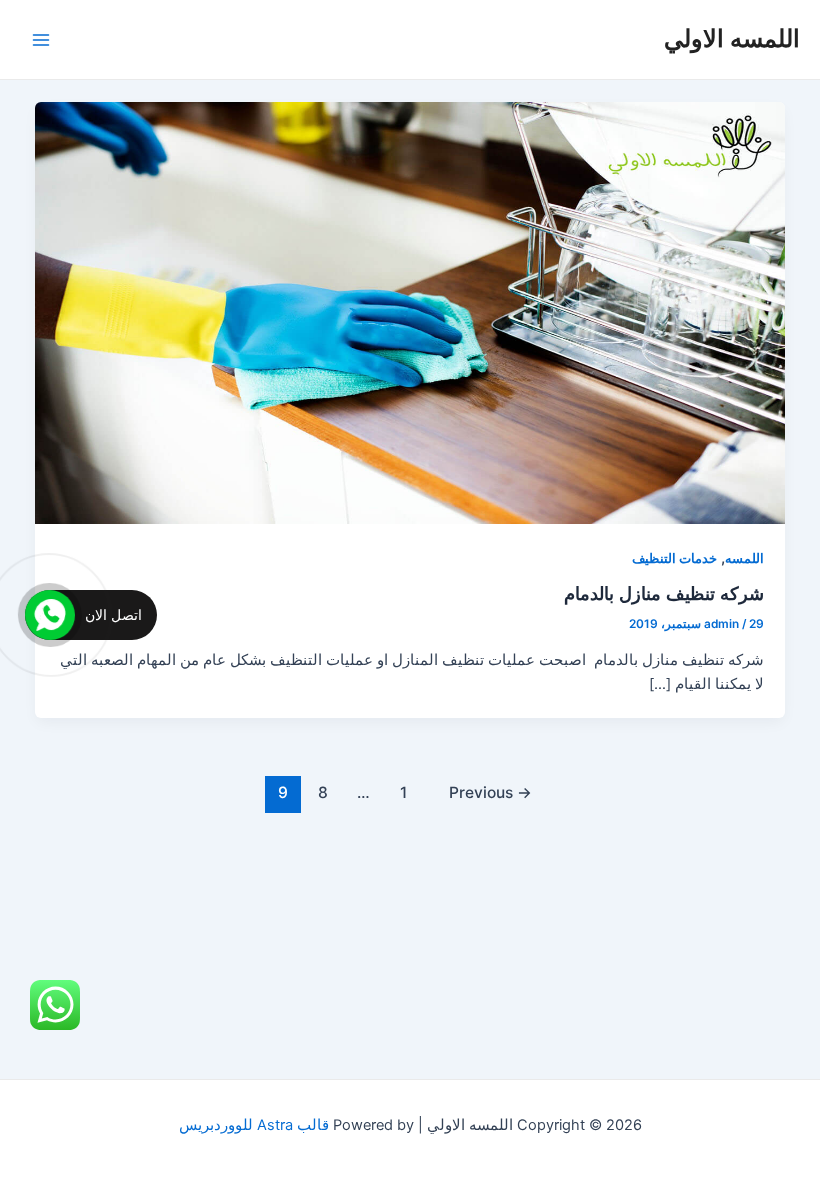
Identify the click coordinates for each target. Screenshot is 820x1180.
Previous (490, 792)
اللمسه (744, 558)
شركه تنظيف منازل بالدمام (664, 593)
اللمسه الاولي (732, 38)
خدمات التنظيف (674, 558)
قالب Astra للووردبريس (254, 1125)
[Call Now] (50, 615)
